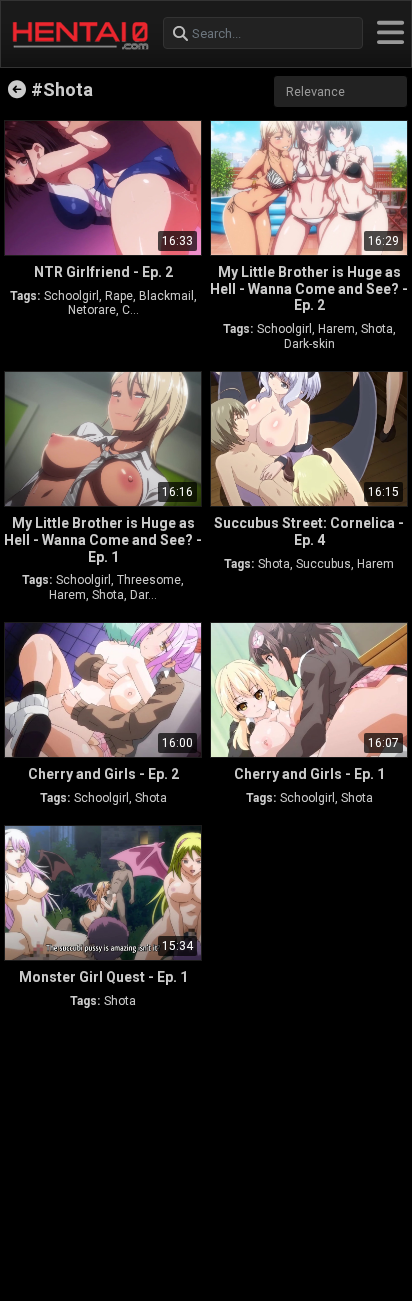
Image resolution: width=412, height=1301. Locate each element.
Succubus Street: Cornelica (309, 531)
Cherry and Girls (103, 774)
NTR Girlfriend (103, 272)
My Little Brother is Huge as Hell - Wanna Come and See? (309, 289)
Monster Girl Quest (103, 977)
